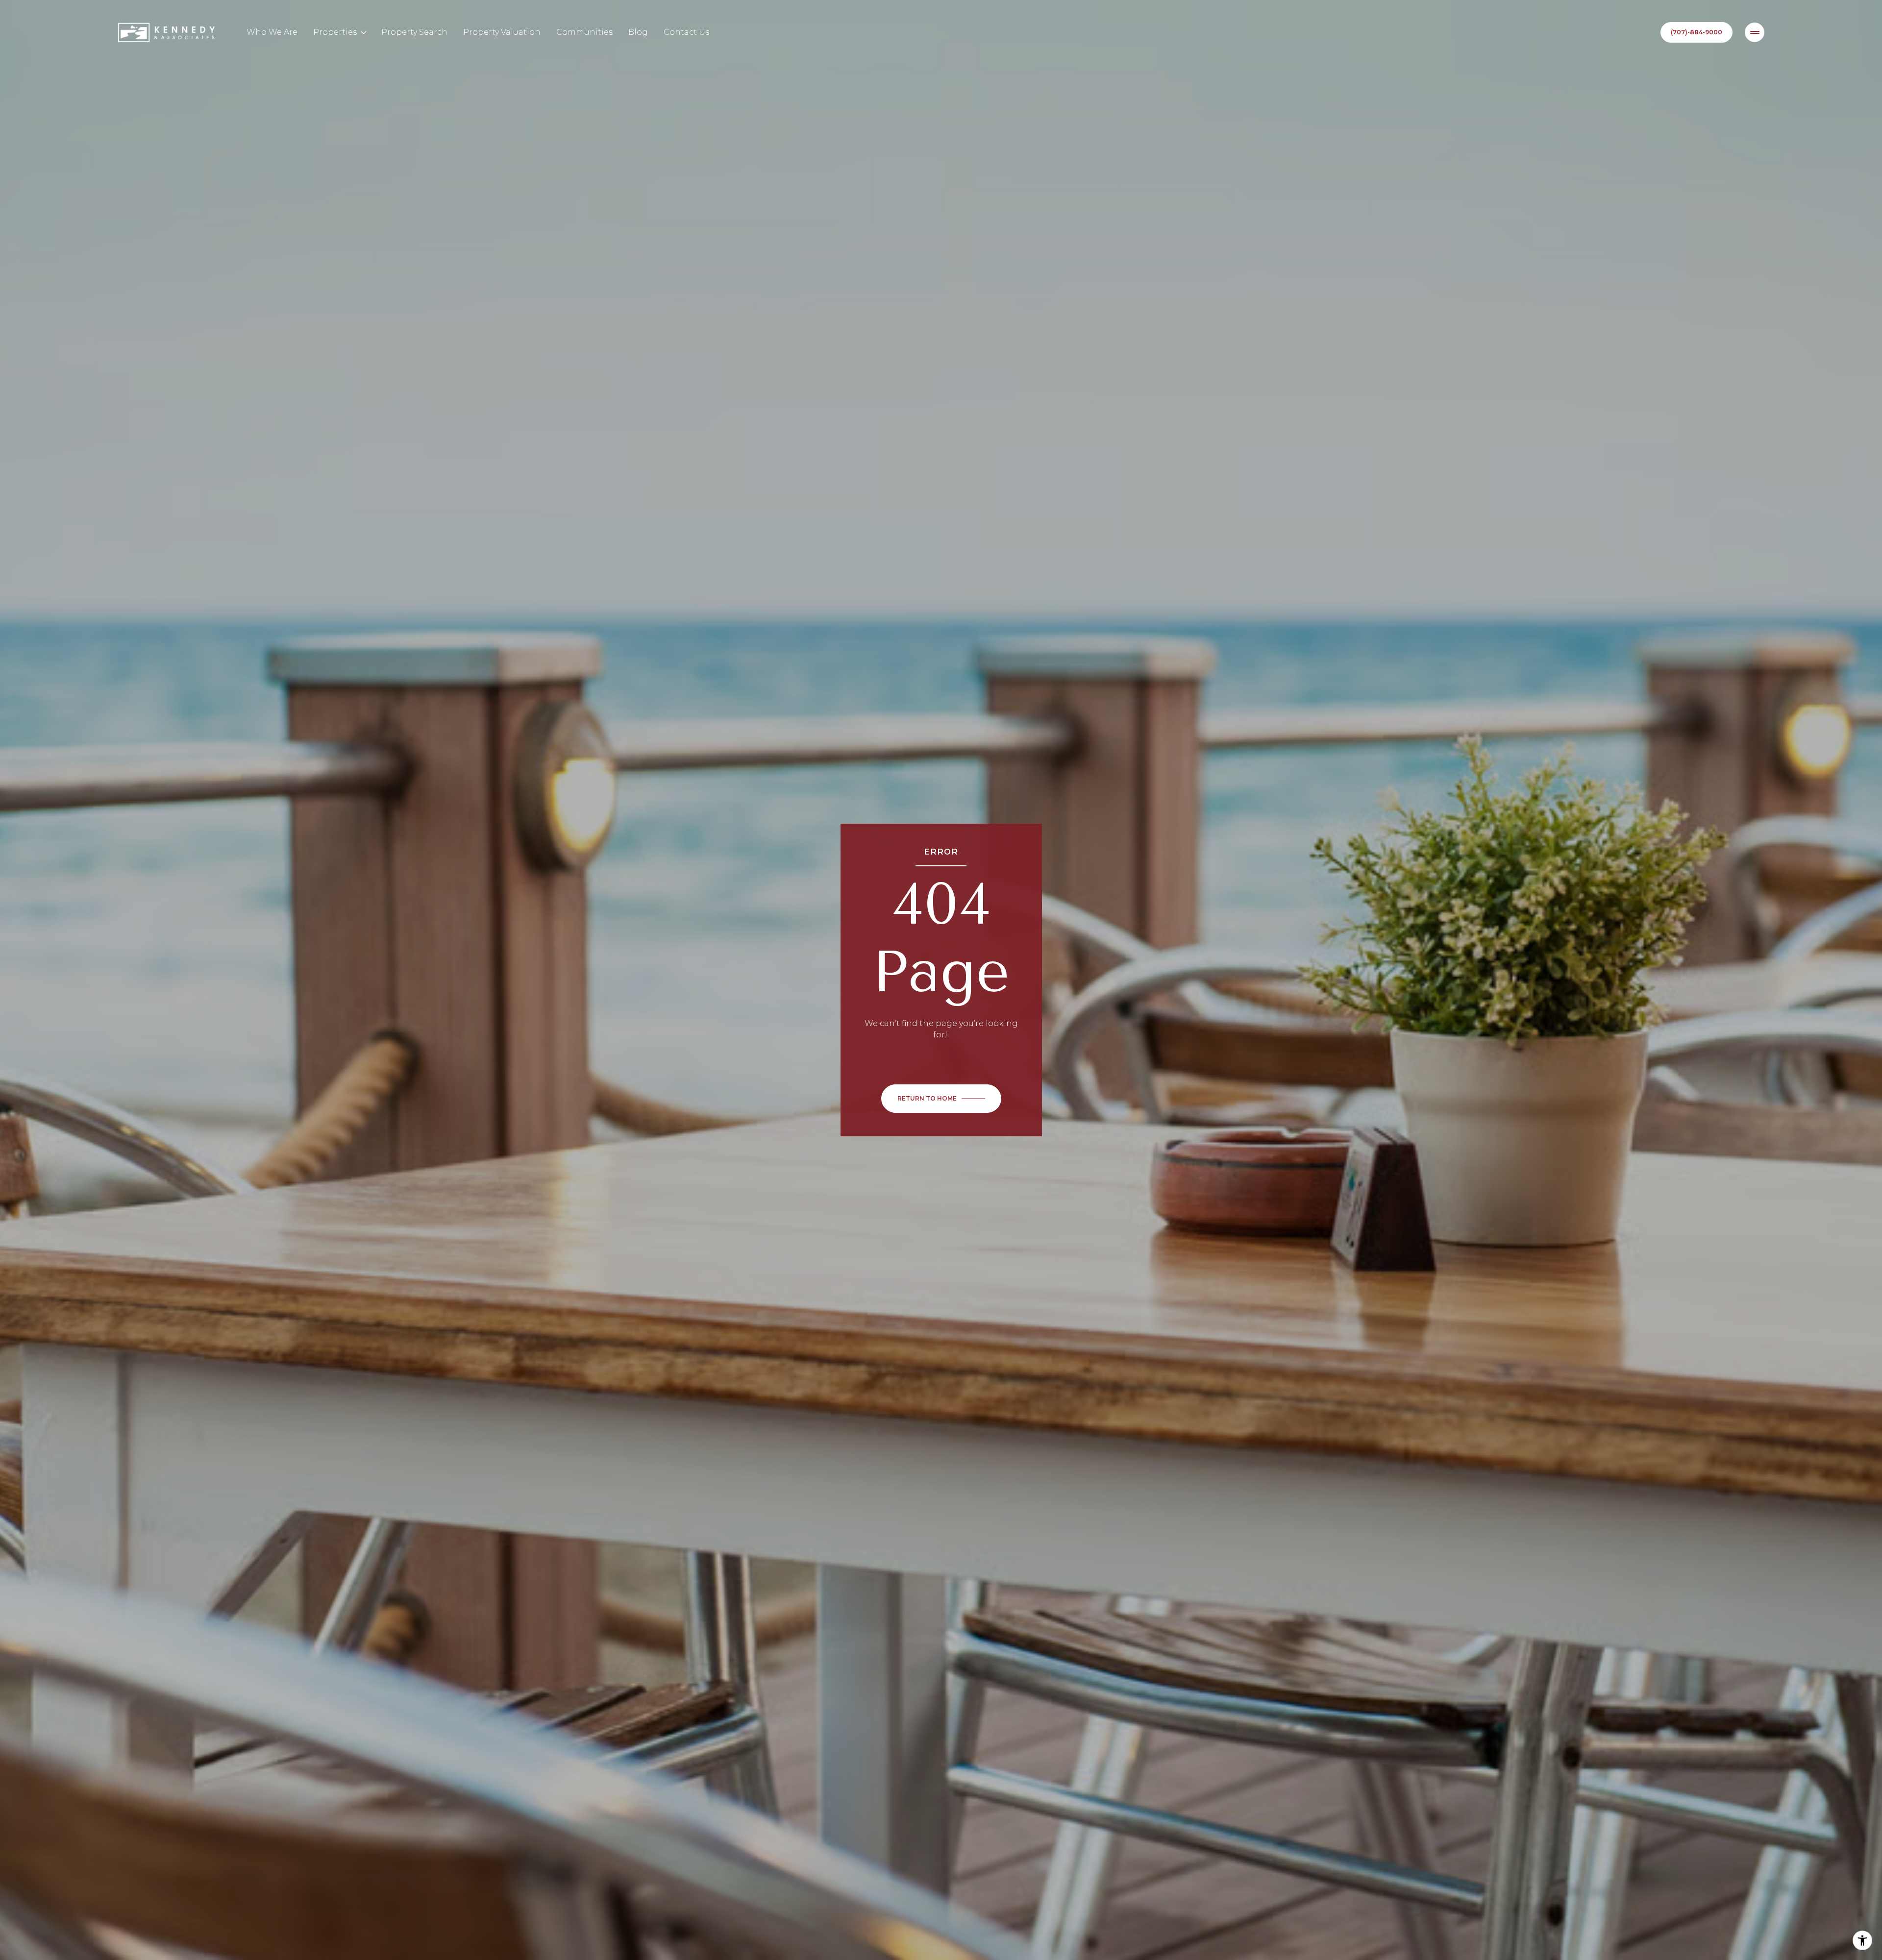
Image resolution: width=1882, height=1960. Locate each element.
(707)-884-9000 (1696, 32)
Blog (638, 32)
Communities (584, 32)
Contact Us (686, 32)
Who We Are (272, 32)
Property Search (414, 32)
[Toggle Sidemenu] (1755, 32)
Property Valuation (502, 32)
